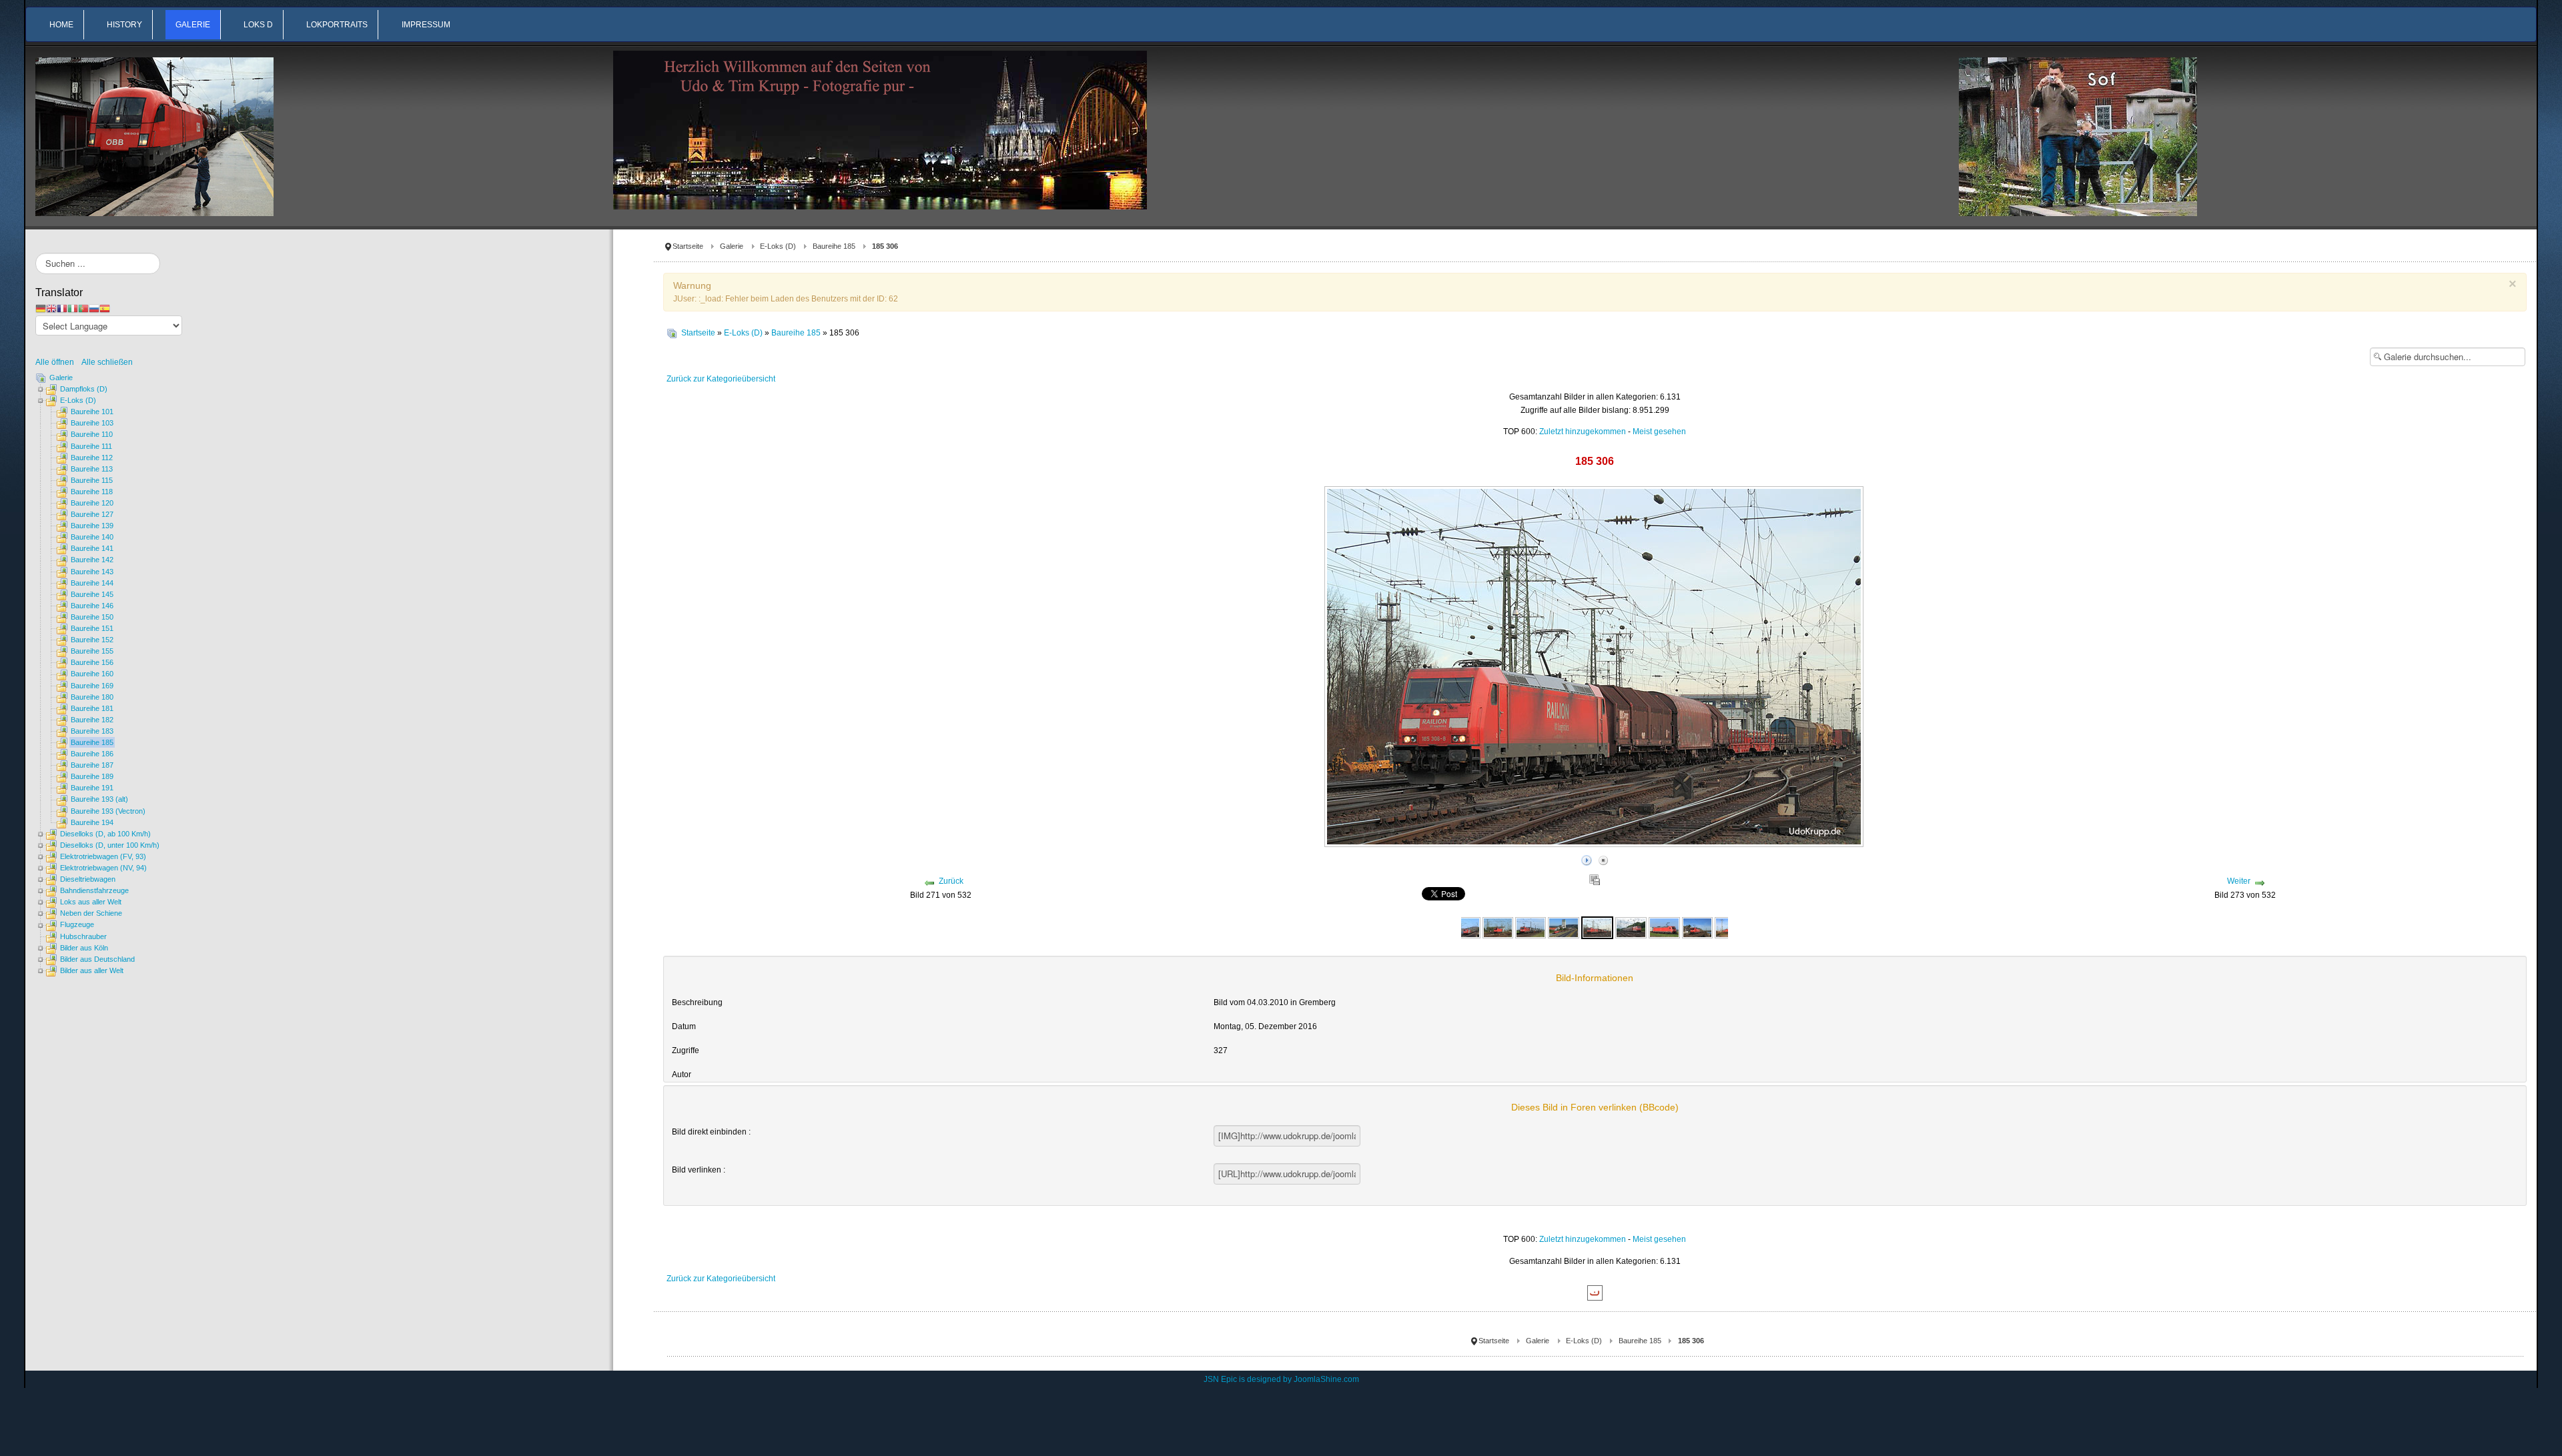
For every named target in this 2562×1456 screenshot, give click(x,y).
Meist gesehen (1659, 432)
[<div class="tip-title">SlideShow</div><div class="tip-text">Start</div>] (1587, 858)
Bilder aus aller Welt (92, 970)
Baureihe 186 (92, 754)
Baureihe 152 (92, 640)
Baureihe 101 (92, 412)
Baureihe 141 (92, 548)
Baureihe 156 (92, 662)
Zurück (951, 881)
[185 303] (1464, 927)
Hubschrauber (83, 936)
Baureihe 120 (92, 503)
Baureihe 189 (92, 776)
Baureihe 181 (92, 708)
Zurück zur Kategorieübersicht (721, 379)
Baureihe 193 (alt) (99, 799)
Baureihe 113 (92, 469)
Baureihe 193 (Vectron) (108, 811)
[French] (62, 308)
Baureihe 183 (92, 731)
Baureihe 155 (92, 651)
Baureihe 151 (92, 628)
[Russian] (94, 308)
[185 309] (1697, 927)
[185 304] (1498, 927)
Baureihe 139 (92, 526)
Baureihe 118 (92, 492)
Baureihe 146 (92, 606)
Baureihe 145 (92, 594)
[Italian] (73, 308)
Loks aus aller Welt (91, 902)
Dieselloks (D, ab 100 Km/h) (105, 834)
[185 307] (1631, 927)
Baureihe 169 (92, 686)
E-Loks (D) (778, 246)
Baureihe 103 (92, 423)
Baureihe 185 (834, 246)
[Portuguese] (83, 308)
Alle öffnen (58, 362)
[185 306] (1597, 927)
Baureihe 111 (91, 446)
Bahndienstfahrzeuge (94, 890)
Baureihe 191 (92, 788)
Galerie (732, 246)
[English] (51, 308)
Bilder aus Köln (84, 948)
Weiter (2239, 881)
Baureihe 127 (92, 514)
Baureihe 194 (92, 822)
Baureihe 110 (92, 434)
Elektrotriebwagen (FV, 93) (103, 856)
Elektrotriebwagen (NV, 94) (103, 868)
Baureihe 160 (92, 674)
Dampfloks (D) (84, 389)
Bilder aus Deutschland (97, 959)
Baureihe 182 (92, 720)
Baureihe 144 (92, 583)
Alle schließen (107, 362)
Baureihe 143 (92, 572)
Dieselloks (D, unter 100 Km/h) (110, 845)
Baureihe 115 (92, 480)
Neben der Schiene (91, 913)
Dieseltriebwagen (88, 879)
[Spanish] (105, 308)
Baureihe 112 (92, 458)
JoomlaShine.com (1326, 1379)
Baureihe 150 (92, 617)
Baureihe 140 (92, 537)
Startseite (688, 246)
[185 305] (1531, 927)
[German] (41, 308)
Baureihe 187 (92, 765)
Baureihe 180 (92, 697)
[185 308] (1664, 927)
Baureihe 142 (92, 560)
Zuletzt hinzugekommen (1583, 432)
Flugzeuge (77, 924)
